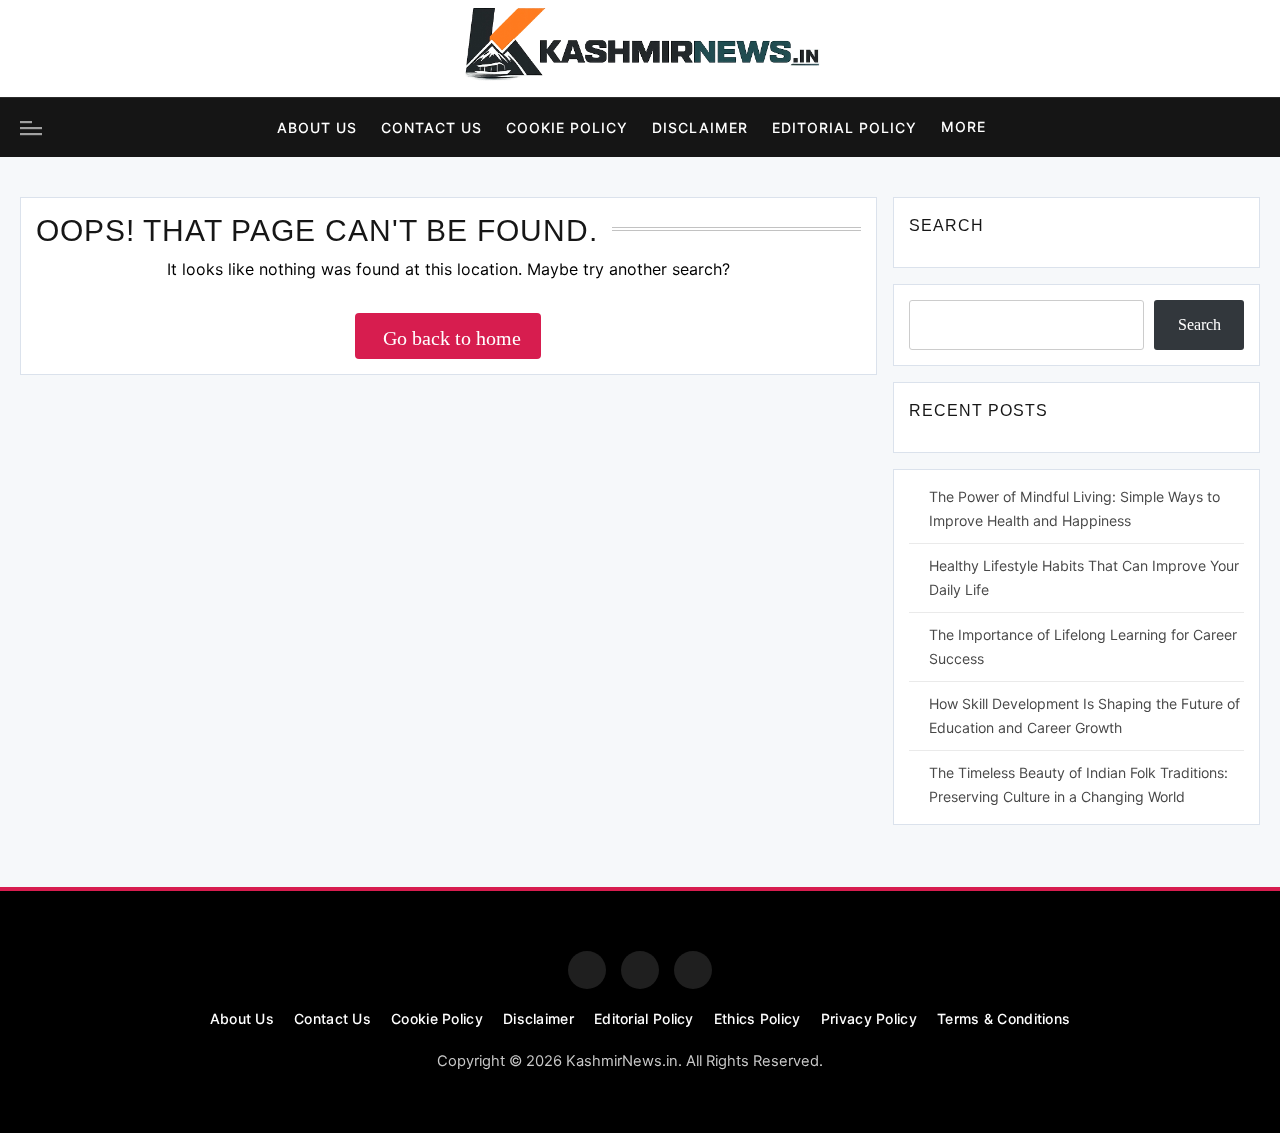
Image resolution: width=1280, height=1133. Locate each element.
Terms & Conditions (1003, 1018)
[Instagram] (94, 49)
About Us (317, 127)
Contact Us (431, 127)
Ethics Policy (757, 1018)
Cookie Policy (567, 127)
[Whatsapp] (693, 970)
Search (1199, 324)
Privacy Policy (869, 1018)
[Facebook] (39, 49)
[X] (149, 49)
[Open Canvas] (31, 128)
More (963, 126)
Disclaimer (700, 127)
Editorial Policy (844, 127)
